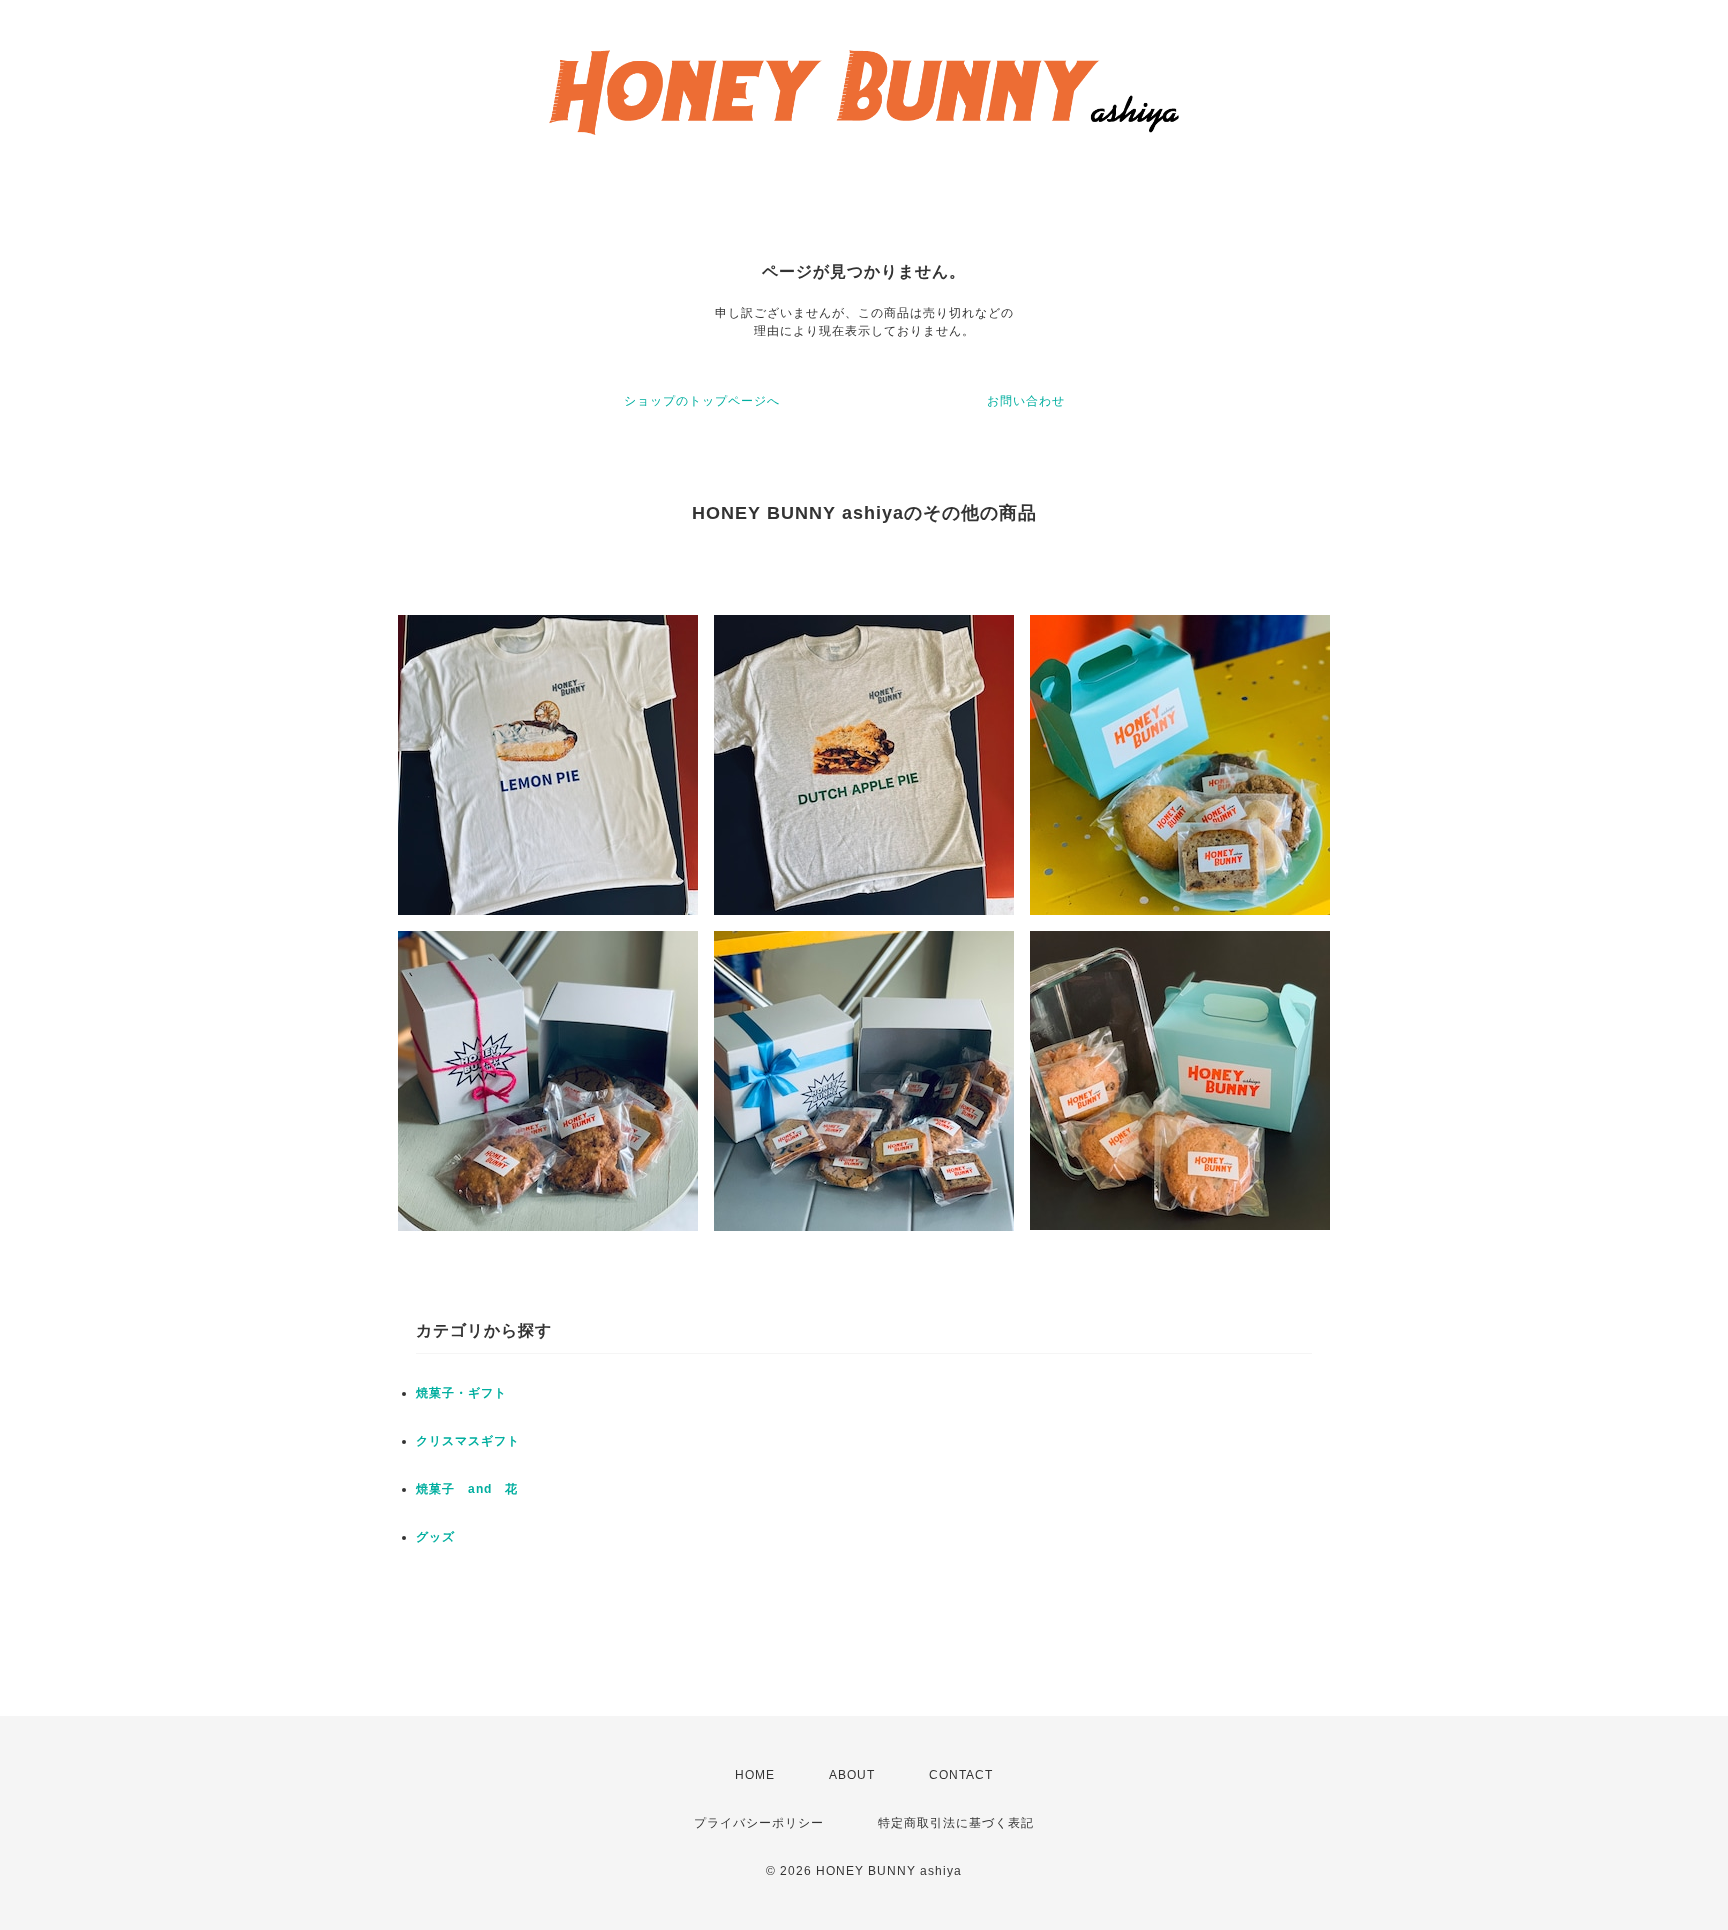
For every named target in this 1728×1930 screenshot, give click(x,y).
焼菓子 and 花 (467, 1489)
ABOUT (852, 1775)
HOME (755, 1775)
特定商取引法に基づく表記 (956, 1823)
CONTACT (961, 1775)
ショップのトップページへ (702, 401)
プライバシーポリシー (759, 1823)
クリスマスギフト (468, 1441)
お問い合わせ (1026, 401)
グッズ (435, 1537)
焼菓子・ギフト (461, 1393)
